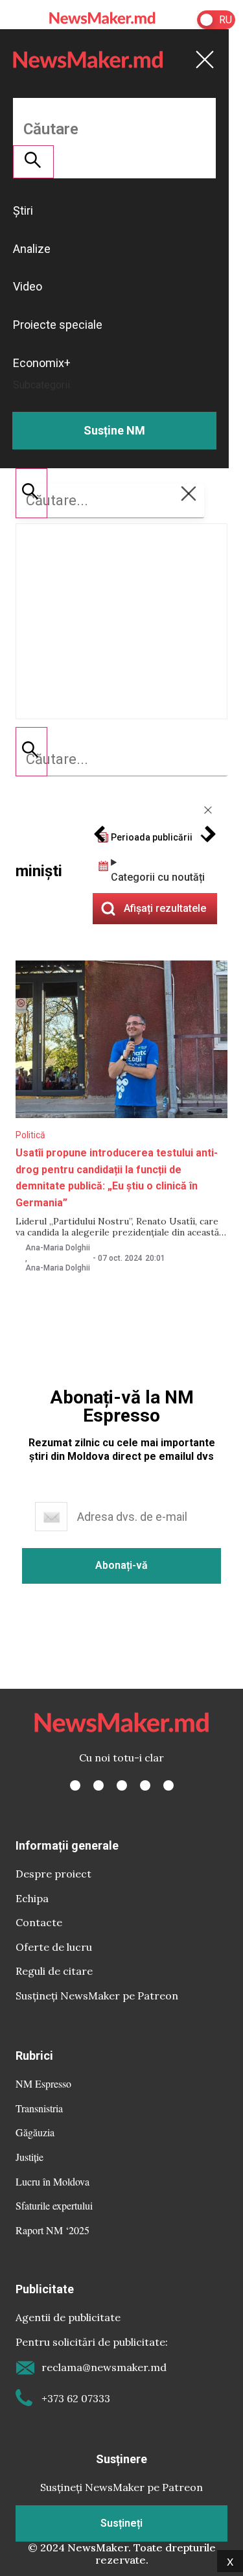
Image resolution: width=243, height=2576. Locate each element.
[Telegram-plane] (168, 1785)
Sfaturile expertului (54, 2205)
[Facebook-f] (75, 1785)
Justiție (29, 2157)
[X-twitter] (98, 1785)
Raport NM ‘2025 (52, 2230)
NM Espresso (43, 2083)
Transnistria (39, 2108)
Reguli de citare (54, 1971)
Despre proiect (53, 1874)
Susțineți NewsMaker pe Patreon (97, 1996)
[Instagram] (122, 1785)
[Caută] (31, 752)
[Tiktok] (145, 1785)
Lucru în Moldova (52, 2181)
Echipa (32, 1898)
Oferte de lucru (54, 1947)
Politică (30, 1135)
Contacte (39, 1922)
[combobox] (121, 759)
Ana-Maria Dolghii (58, 1248)
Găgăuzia (35, 2132)
